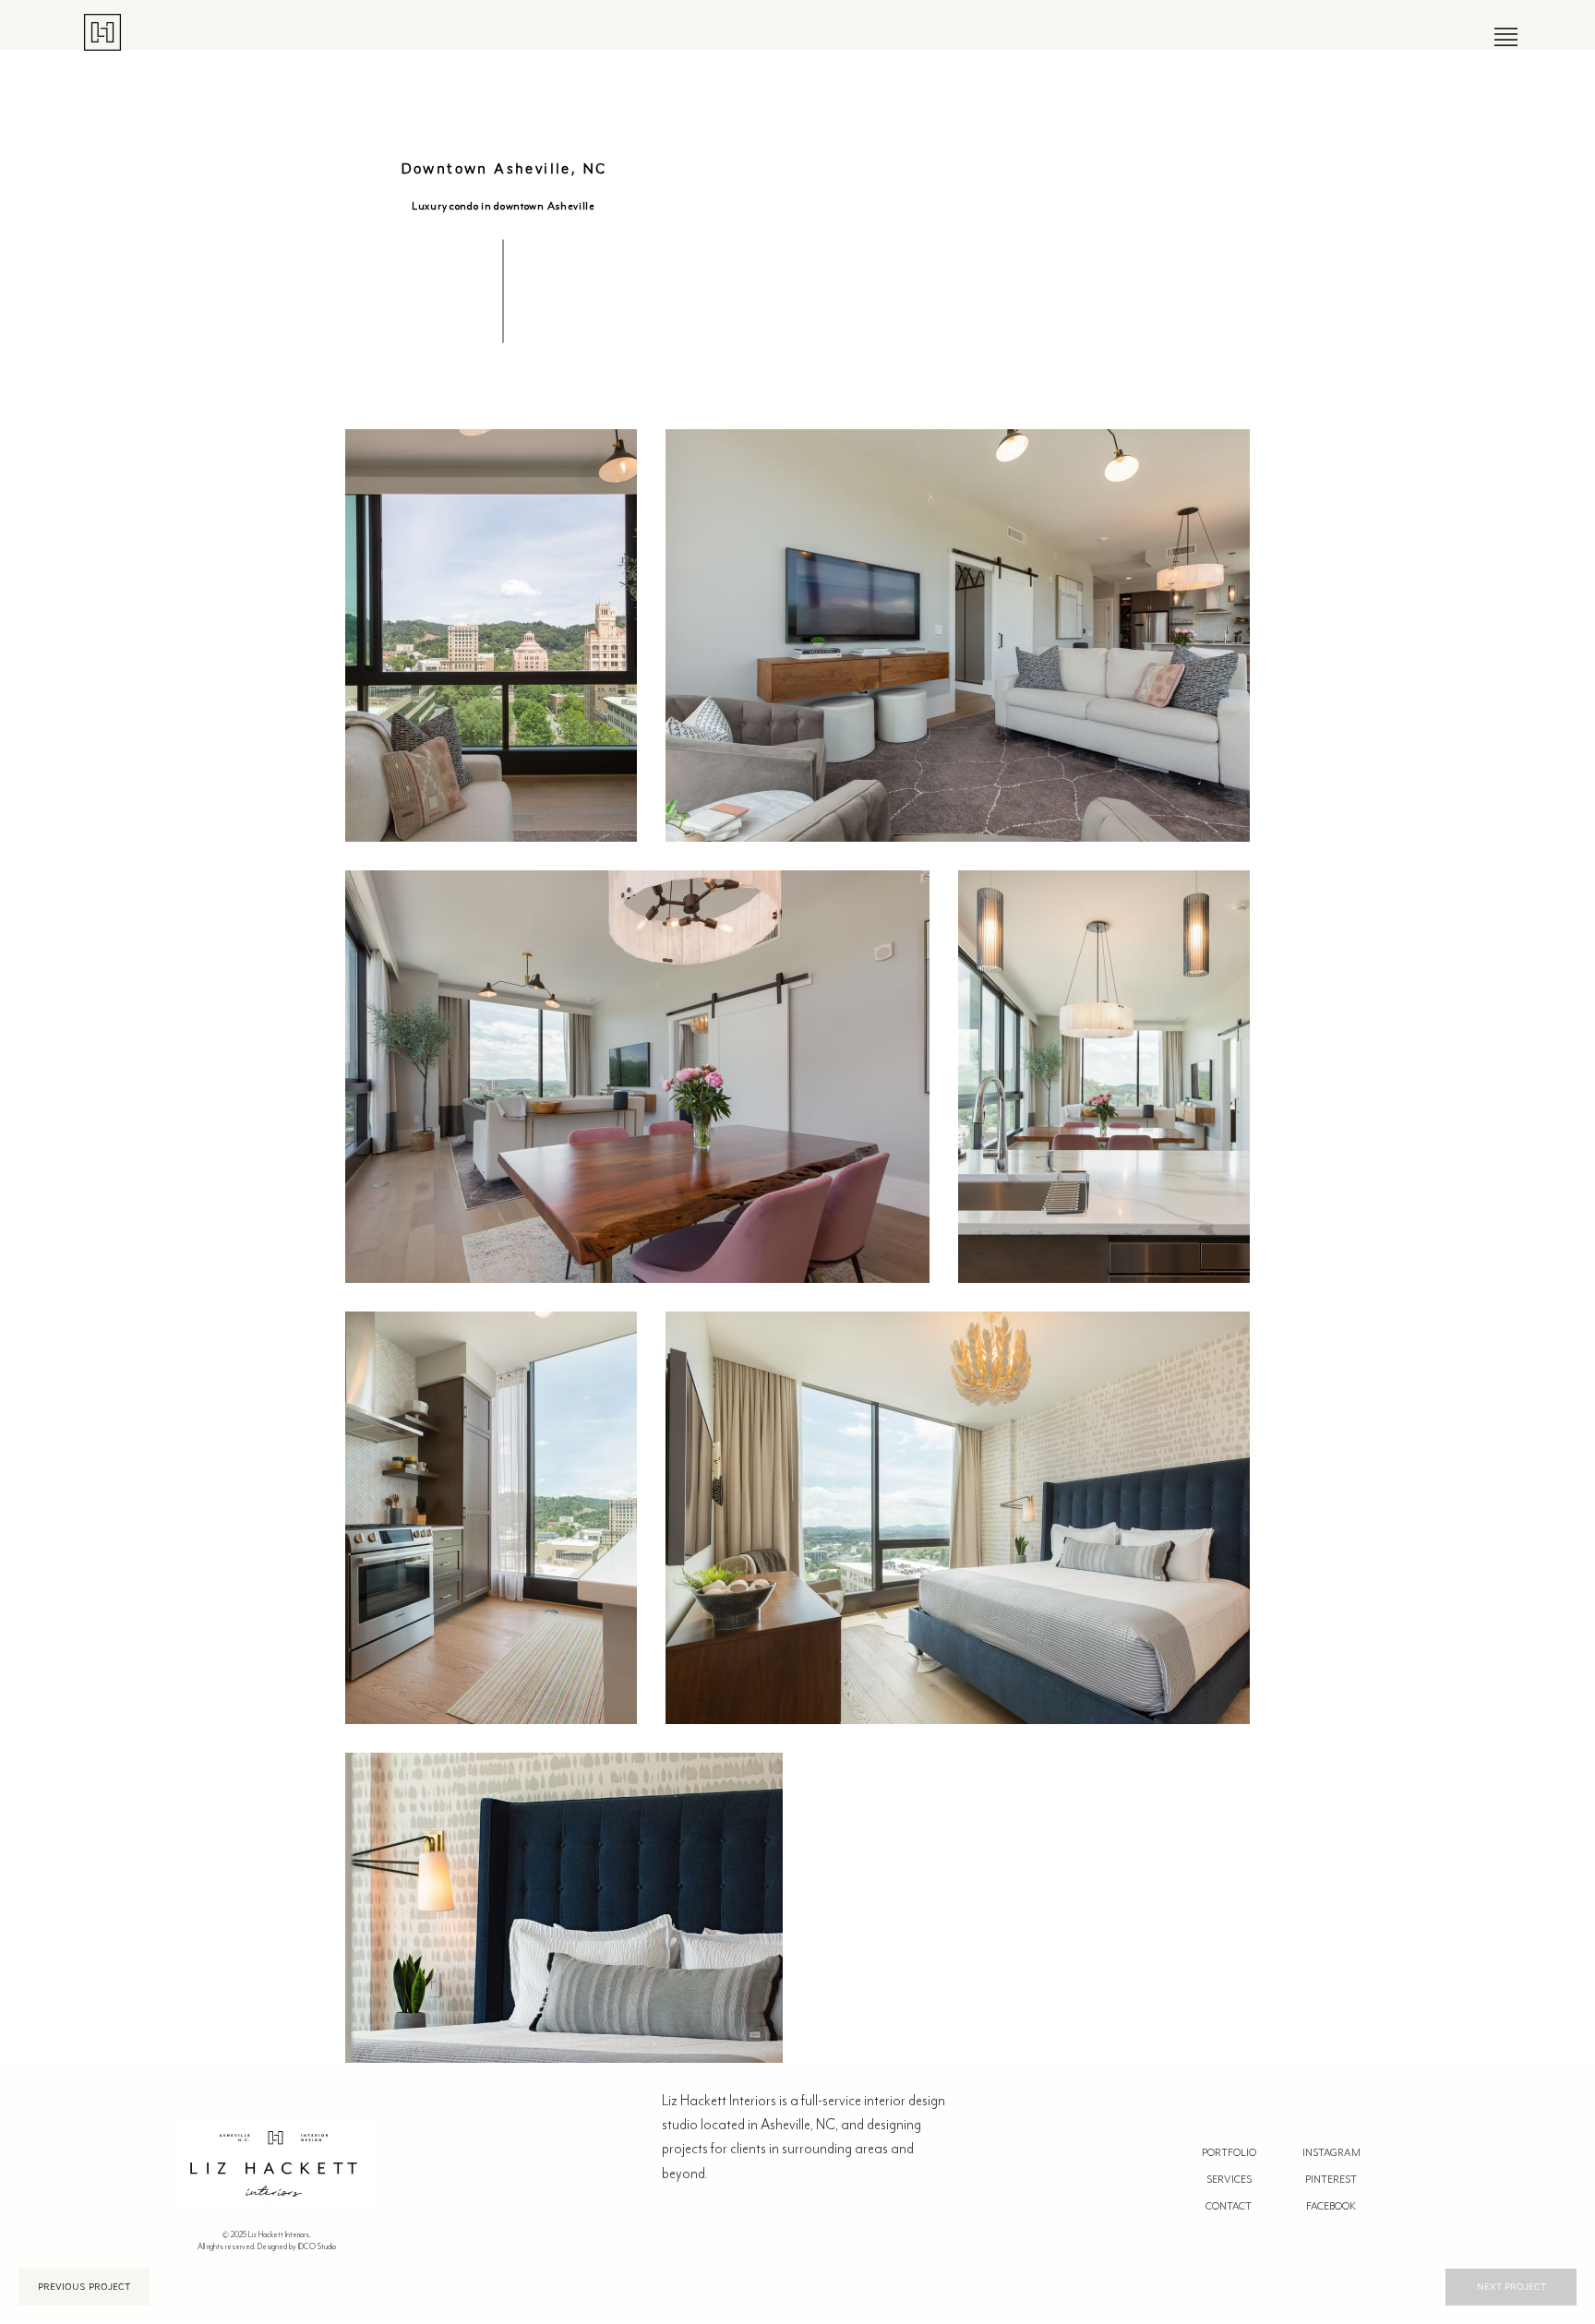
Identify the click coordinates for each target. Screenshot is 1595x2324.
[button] (1506, 37)
